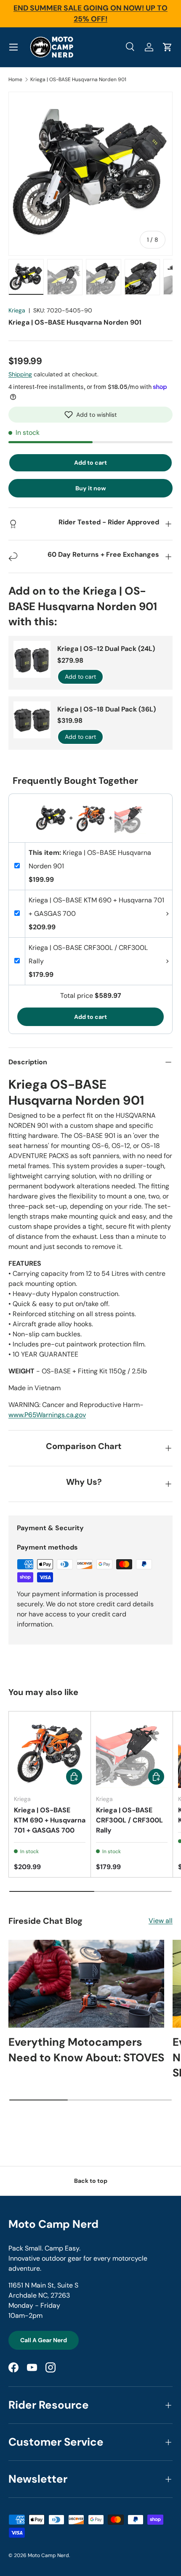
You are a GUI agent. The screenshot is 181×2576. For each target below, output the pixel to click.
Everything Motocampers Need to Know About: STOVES (86, 2050)
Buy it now (91, 488)
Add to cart (90, 463)
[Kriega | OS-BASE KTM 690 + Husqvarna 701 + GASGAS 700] (50, 1752)
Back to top (91, 2181)
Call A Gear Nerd (44, 2340)
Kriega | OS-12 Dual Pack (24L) (106, 649)
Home (15, 79)
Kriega (17, 310)
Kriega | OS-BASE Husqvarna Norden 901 (78, 79)
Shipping (20, 374)
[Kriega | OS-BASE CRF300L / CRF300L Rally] (132, 1752)
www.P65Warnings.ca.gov (47, 1415)
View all (161, 1921)
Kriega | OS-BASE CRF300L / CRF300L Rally (129, 1820)
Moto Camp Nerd (48, 2555)
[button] (90, 415)
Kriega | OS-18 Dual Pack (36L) (106, 709)
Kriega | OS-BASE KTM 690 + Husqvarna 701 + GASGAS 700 (50, 1820)
